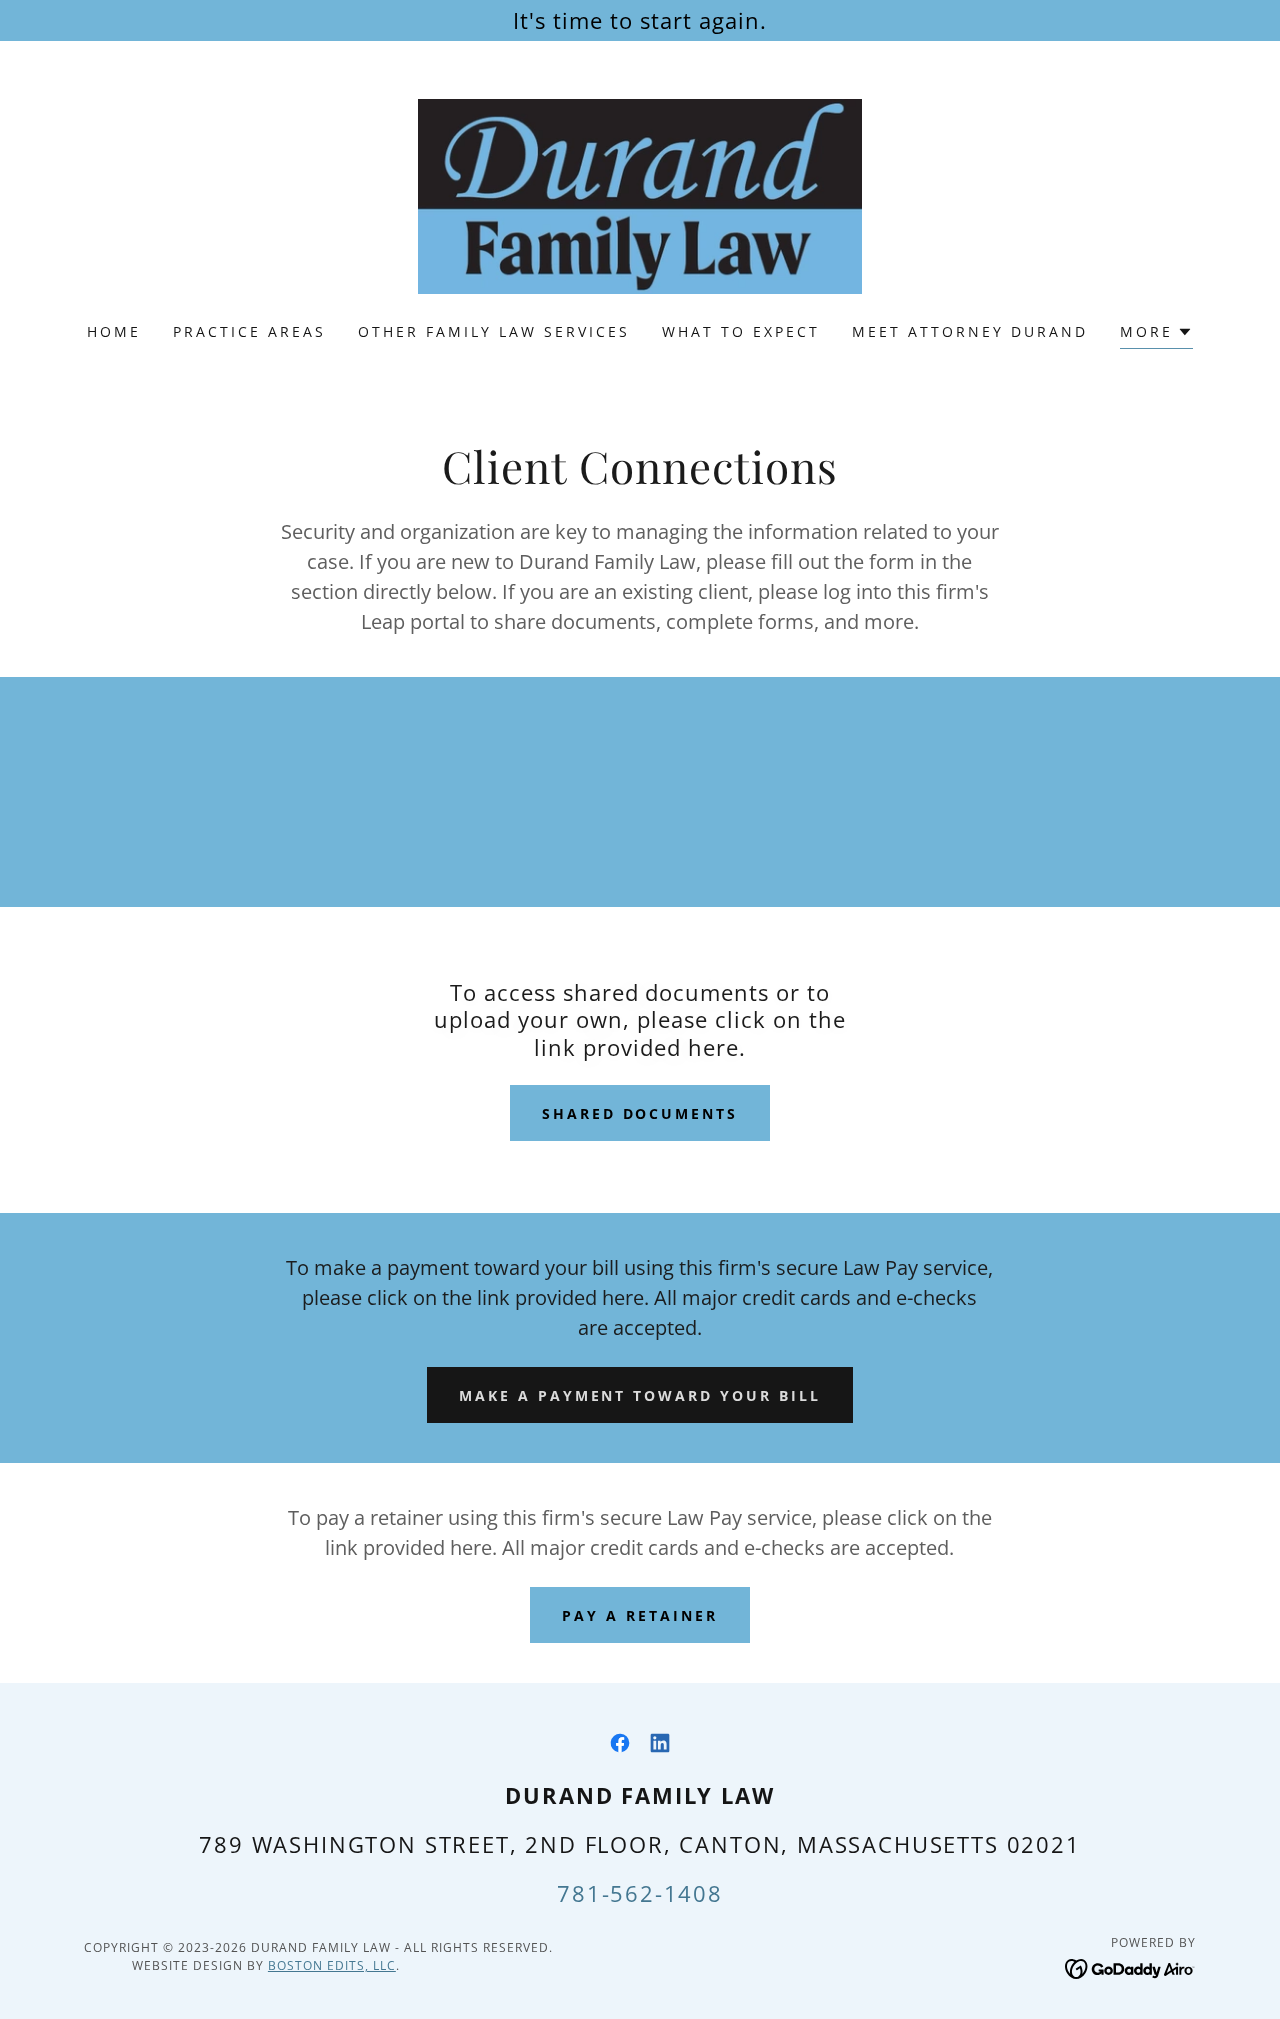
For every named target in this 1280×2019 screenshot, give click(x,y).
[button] (1156, 334)
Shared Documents (640, 1113)
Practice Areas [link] (249, 331)
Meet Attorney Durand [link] (970, 331)
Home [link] (114, 331)
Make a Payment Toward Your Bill (640, 1395)
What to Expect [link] (741, 331)
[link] (640, 195)
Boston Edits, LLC (332, 1965)
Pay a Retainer (640, 1615)
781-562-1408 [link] (640, 1893)
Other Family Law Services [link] (494, 331)
